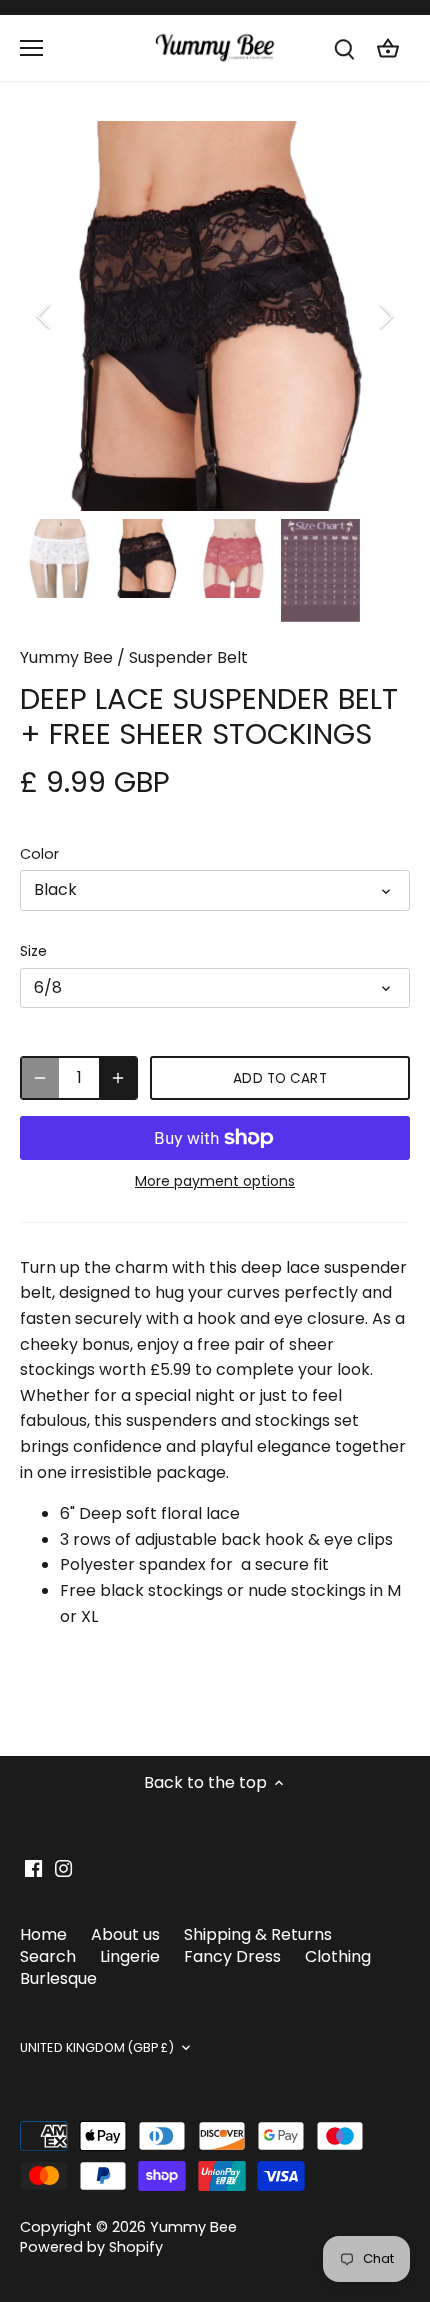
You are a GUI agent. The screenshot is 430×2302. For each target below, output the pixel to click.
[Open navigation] (31, 48)
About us (125, 1934)
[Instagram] (63, 1868)
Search (48, 1956)
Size (33, 951)
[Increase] (118, 1078)
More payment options (215, 1181)
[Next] (385, 316)
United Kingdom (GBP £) (97, 2048)
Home (43, 1934)
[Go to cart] (388, 48)
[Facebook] (33, 1868)
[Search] (344, 48)
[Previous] (45, 316)
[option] (215, 316)
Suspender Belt (188, 657)
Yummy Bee (66, 657)
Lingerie (130, 1956)
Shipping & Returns (258, 1934)
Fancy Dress (232, 1956)
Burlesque (58, 1978)
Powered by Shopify (91, 2247)
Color (39, 854)
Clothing (338, 1956)
